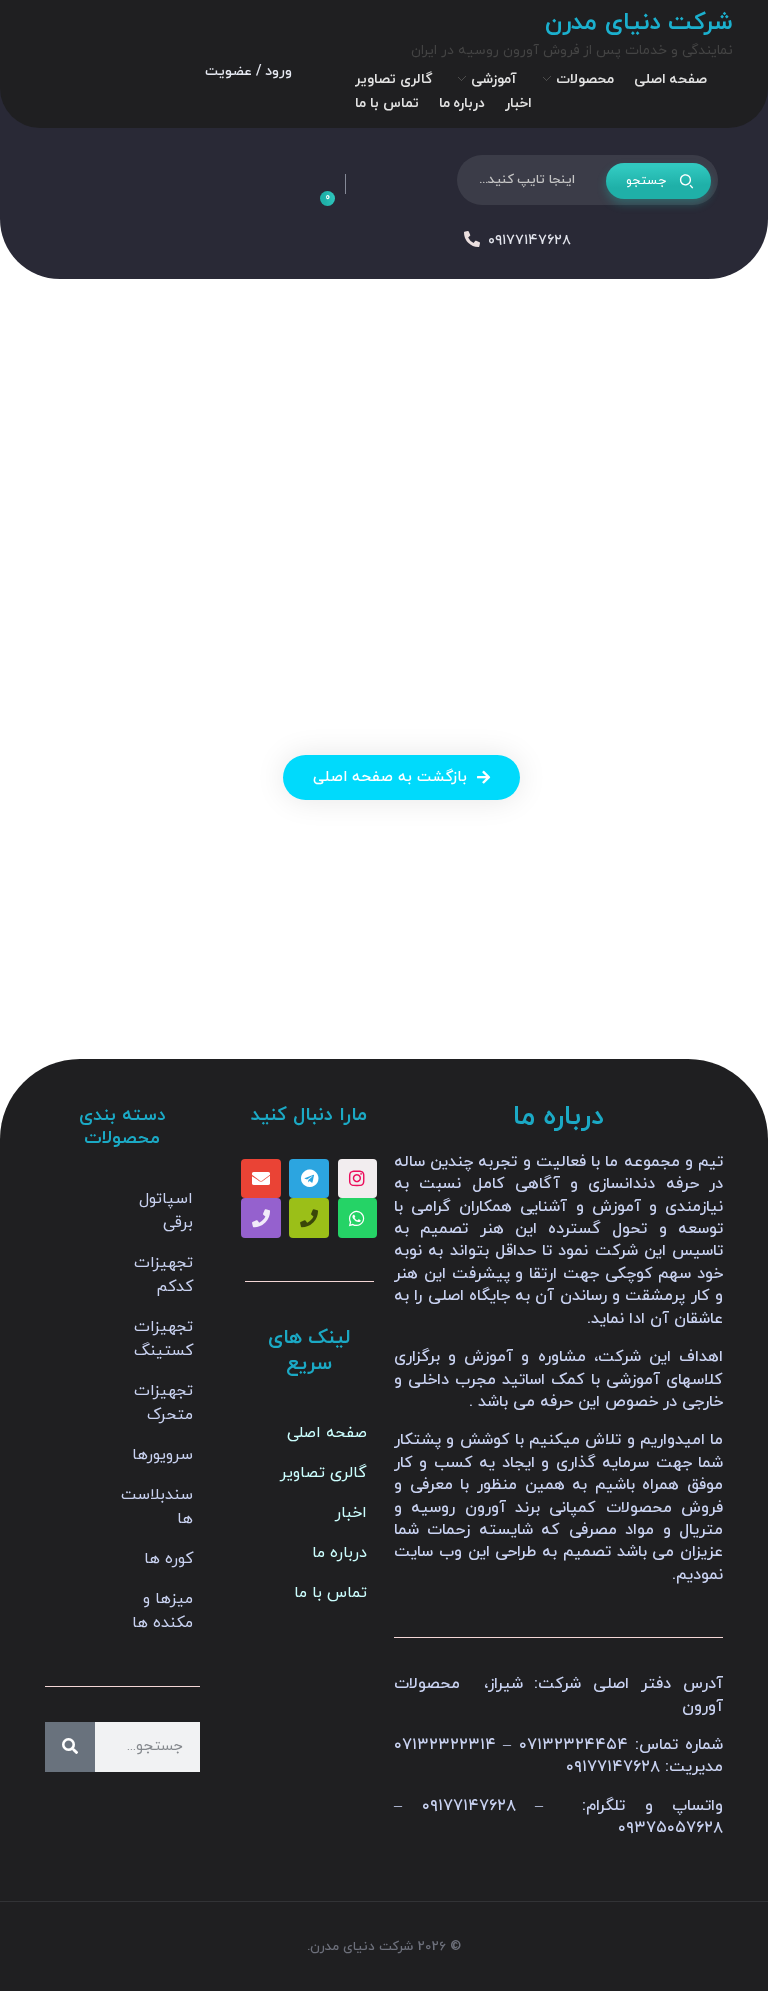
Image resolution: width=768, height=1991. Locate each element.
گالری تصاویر (323, 1473)
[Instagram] (358, 1179)
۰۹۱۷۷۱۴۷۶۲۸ (529, 240)
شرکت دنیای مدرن (639, 23)
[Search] (70, 1747)
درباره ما (339, 1553)
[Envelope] (261, 1179)
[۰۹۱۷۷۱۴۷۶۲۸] (472, 239)
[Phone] (309, 1218)
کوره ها (168, 1559)
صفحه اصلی (327, 1433)
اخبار (351, 1513)
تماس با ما (330, 1593)
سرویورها (162, 1455)
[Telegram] (309, 1179)
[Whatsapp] (358, 1218)
